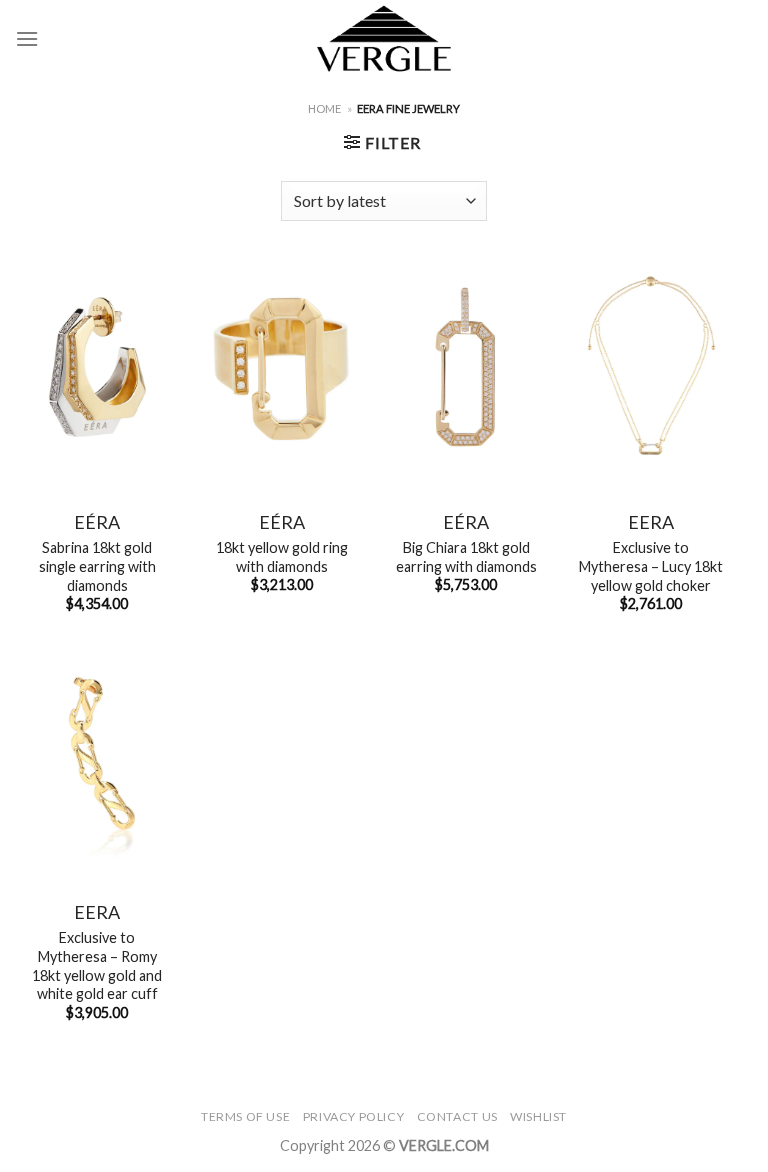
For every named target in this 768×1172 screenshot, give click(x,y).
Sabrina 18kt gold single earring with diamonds (97, 566)
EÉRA (97, 522)
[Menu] (27, 38)
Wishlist (538, 1116)
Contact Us (457, 1116)
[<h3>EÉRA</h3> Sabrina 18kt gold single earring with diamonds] (97, 367)
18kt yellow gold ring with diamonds (282, 557)
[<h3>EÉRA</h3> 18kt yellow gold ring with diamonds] (281, 367)
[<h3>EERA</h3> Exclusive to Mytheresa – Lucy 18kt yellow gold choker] (650, 367)
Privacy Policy (354, 1116)
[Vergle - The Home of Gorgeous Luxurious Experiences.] (384, 38)
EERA (651, 522)
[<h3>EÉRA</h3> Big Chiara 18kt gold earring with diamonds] (466, 367)
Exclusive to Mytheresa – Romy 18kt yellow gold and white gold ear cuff (97, 965)
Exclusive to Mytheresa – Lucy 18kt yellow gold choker (651, 566)
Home (324, 108)
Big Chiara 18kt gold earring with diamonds (466, 557)
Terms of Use (245, 1116)
